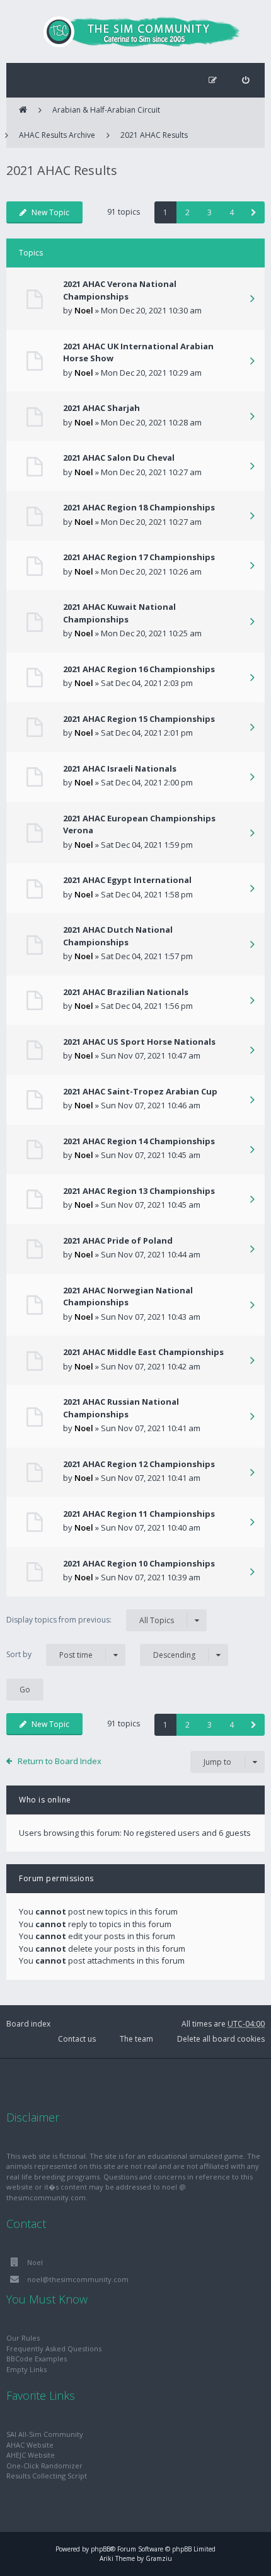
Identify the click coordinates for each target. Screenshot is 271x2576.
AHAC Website (30, 2445)
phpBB (101, 2549)
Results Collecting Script (47, 2476)
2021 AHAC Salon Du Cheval (119, 458)
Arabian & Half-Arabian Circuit (106, 110)
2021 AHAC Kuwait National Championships (119, 613)
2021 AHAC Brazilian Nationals (126, 992)
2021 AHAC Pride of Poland (118, 1240)
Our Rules (23, 2338)
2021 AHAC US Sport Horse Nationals (139, 1042)
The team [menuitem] (136, 2039)
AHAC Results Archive (57, 135)
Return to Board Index (60, 1761)
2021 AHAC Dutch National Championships (118, 936)
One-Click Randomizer (44, 2466)
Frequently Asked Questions (54, 2348)
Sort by (49, 1655)
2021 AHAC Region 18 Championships (139, 507)
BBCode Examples (37, 2359)
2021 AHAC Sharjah (101, 408)
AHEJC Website (31, 2455)
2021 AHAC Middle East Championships (143, 1352)
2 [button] (187, 212)
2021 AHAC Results (154, 135)
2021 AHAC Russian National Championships (121, 1408)
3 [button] (210, 212)
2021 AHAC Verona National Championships (120, 290)
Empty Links (26, 2369)
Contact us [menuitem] (77, 2039)
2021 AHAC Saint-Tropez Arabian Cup (140, 1091)
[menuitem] (245, 80)
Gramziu (159, 2558)
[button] (254, 212)
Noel (84, 310)
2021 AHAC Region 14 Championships (139, 1141)
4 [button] (232, 212)
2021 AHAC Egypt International (127, 880)
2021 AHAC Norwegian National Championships (128, 1296)
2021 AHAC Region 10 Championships (139, 1563)
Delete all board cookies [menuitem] (221, 2039)
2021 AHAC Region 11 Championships (139, 1514)
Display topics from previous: (90, 1620)
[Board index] (135, 31)
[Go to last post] (252, 300)
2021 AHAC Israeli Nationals (120, 768)
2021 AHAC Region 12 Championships (139, 1464)
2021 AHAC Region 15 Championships (139, 719)
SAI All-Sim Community (45, 2434)
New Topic (50, 212)
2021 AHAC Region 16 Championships (139, 669)
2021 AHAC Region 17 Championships (139, 557)
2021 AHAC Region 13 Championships (139, 1191)
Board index (28, 2024)
